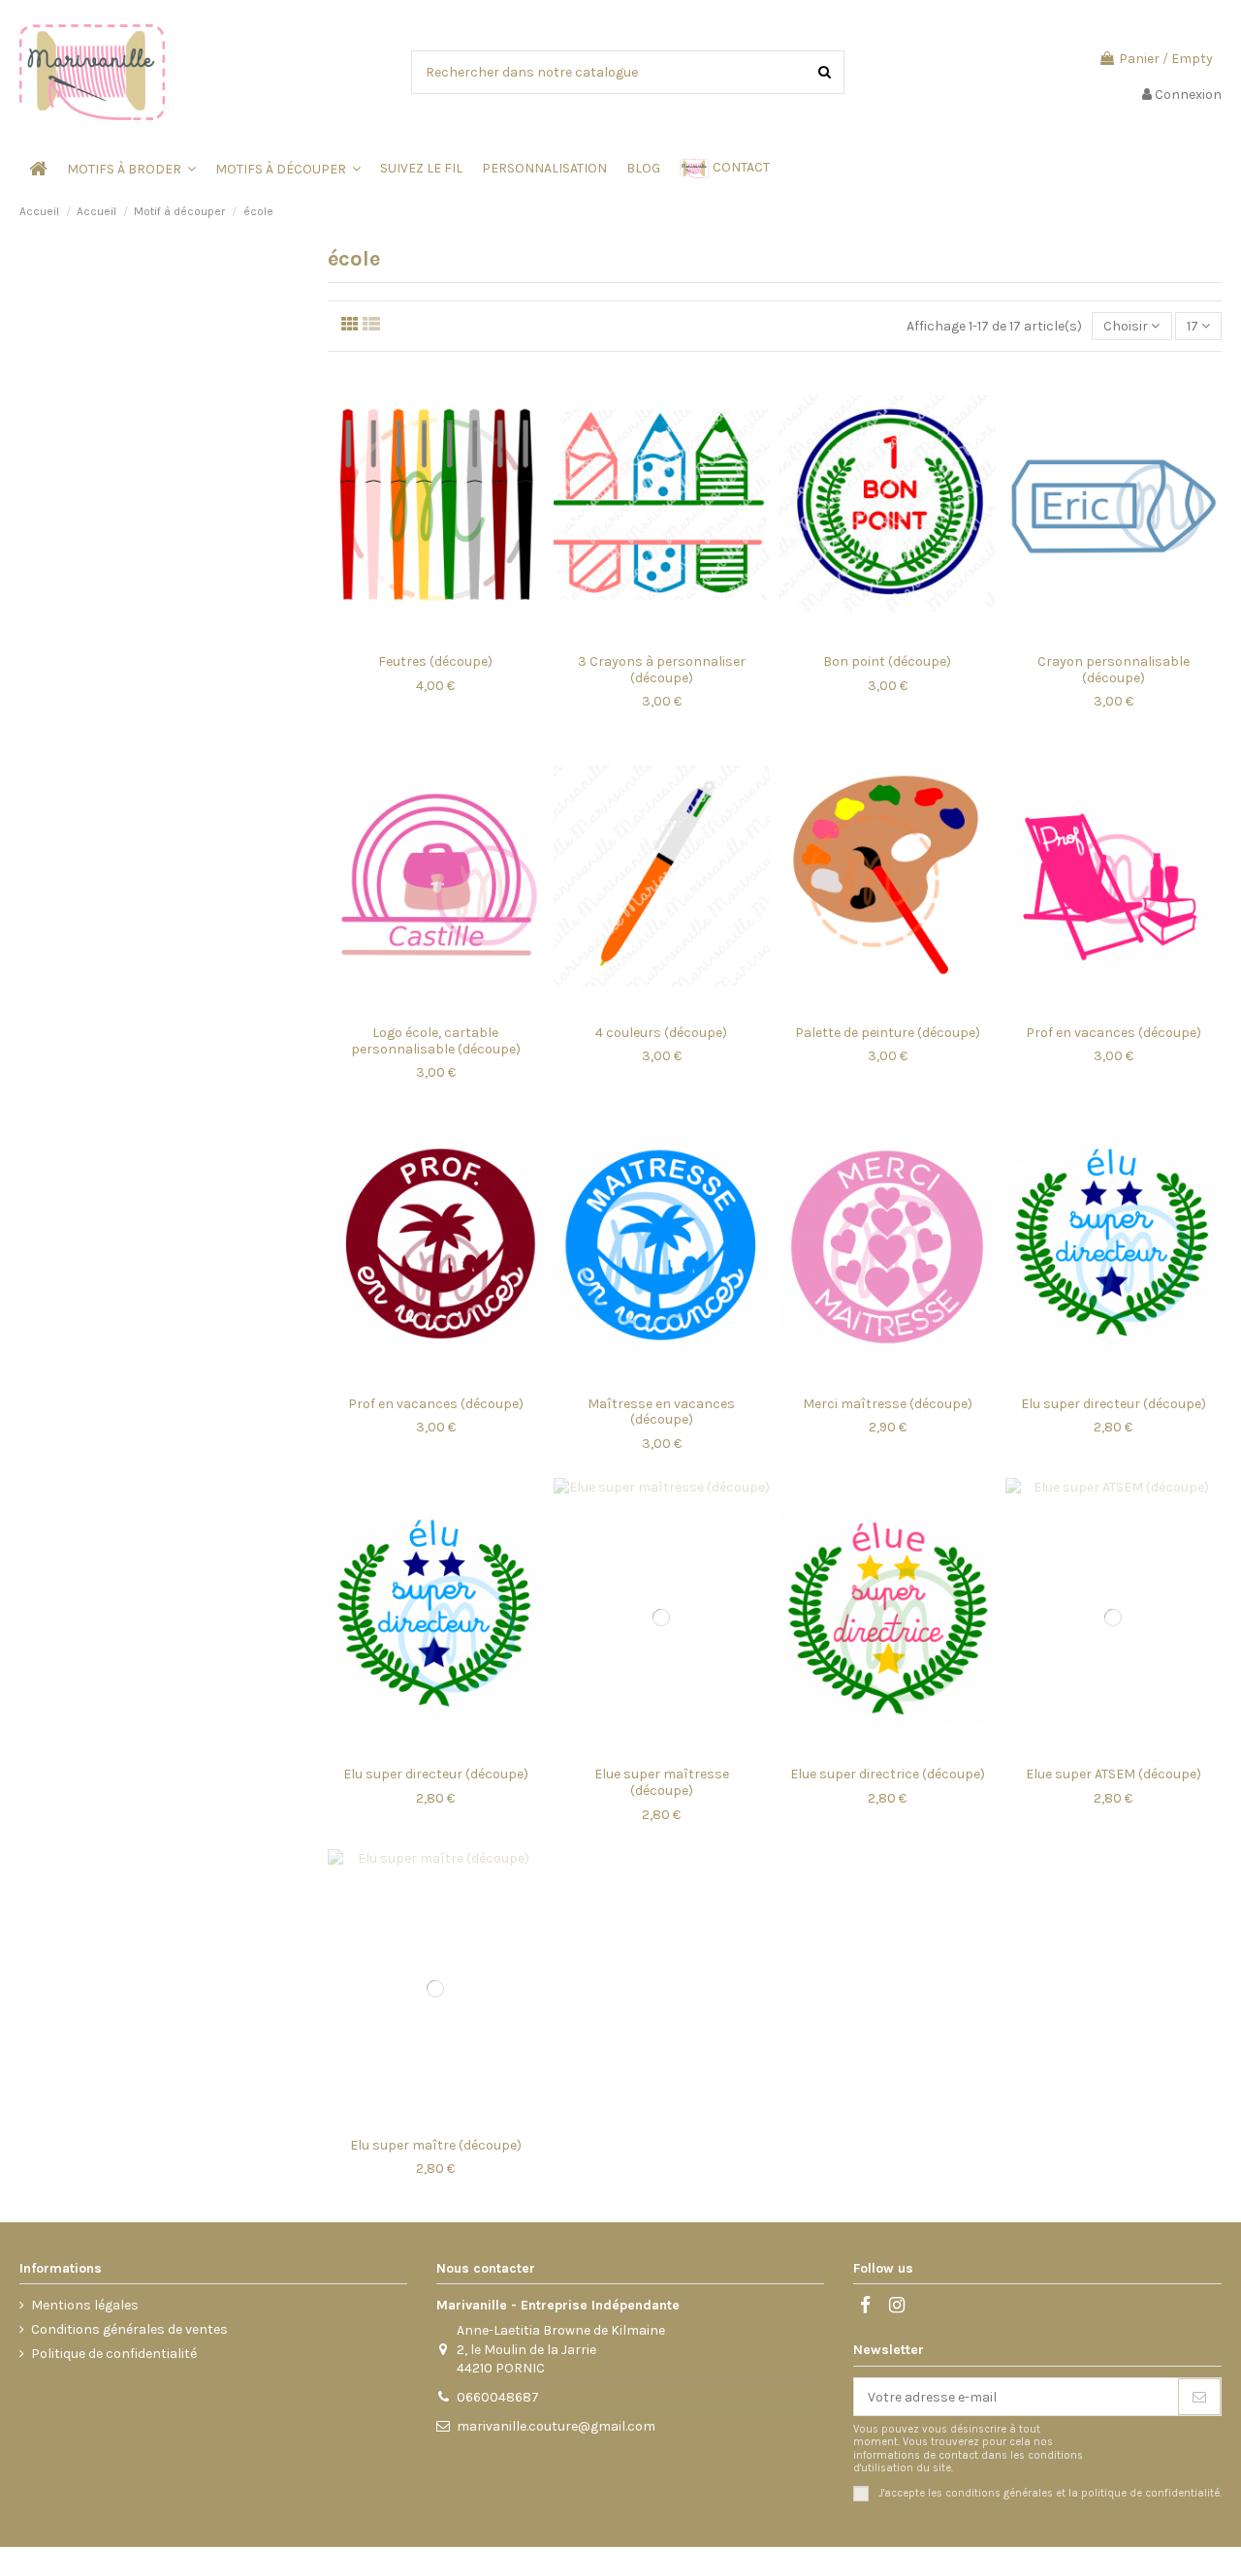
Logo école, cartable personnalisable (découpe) (436, 1041)
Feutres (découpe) (435, 661)
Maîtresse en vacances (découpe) (661, 1412)
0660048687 (498, 2397)
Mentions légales (85, 2305)
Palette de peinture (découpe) (888, 1033)
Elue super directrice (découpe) (888, 1774)
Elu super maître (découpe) (436, 2145)
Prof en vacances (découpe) (1114, 1033)
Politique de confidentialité (114, 2354)
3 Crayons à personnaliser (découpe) (662, 670)
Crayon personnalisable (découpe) (1114, 670)
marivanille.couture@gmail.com (556, 2426)
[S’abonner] (1199, 2397)
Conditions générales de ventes (129, 2329)
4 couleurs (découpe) (661, 1033)
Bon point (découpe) (887, 661)
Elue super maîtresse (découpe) (662, 1782)
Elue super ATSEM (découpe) (1114, 1774)
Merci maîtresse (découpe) (888, 1404)
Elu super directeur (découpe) (1114, 1404)
